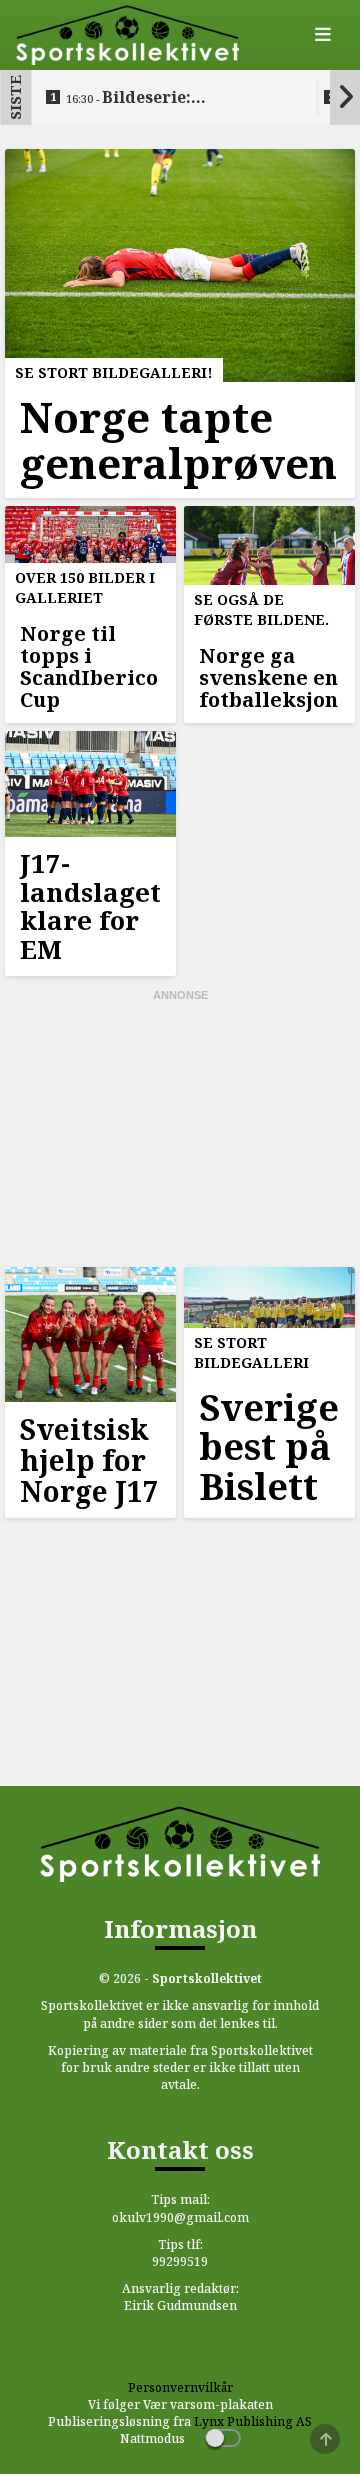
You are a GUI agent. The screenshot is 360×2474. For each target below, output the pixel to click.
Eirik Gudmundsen (180, 2305)
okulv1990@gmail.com (180, 2217)
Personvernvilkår (180, 2387)
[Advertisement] (180, 1129)
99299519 (180, 2261)
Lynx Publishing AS (253, 2421)
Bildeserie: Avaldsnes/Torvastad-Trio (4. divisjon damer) (175, 98)
